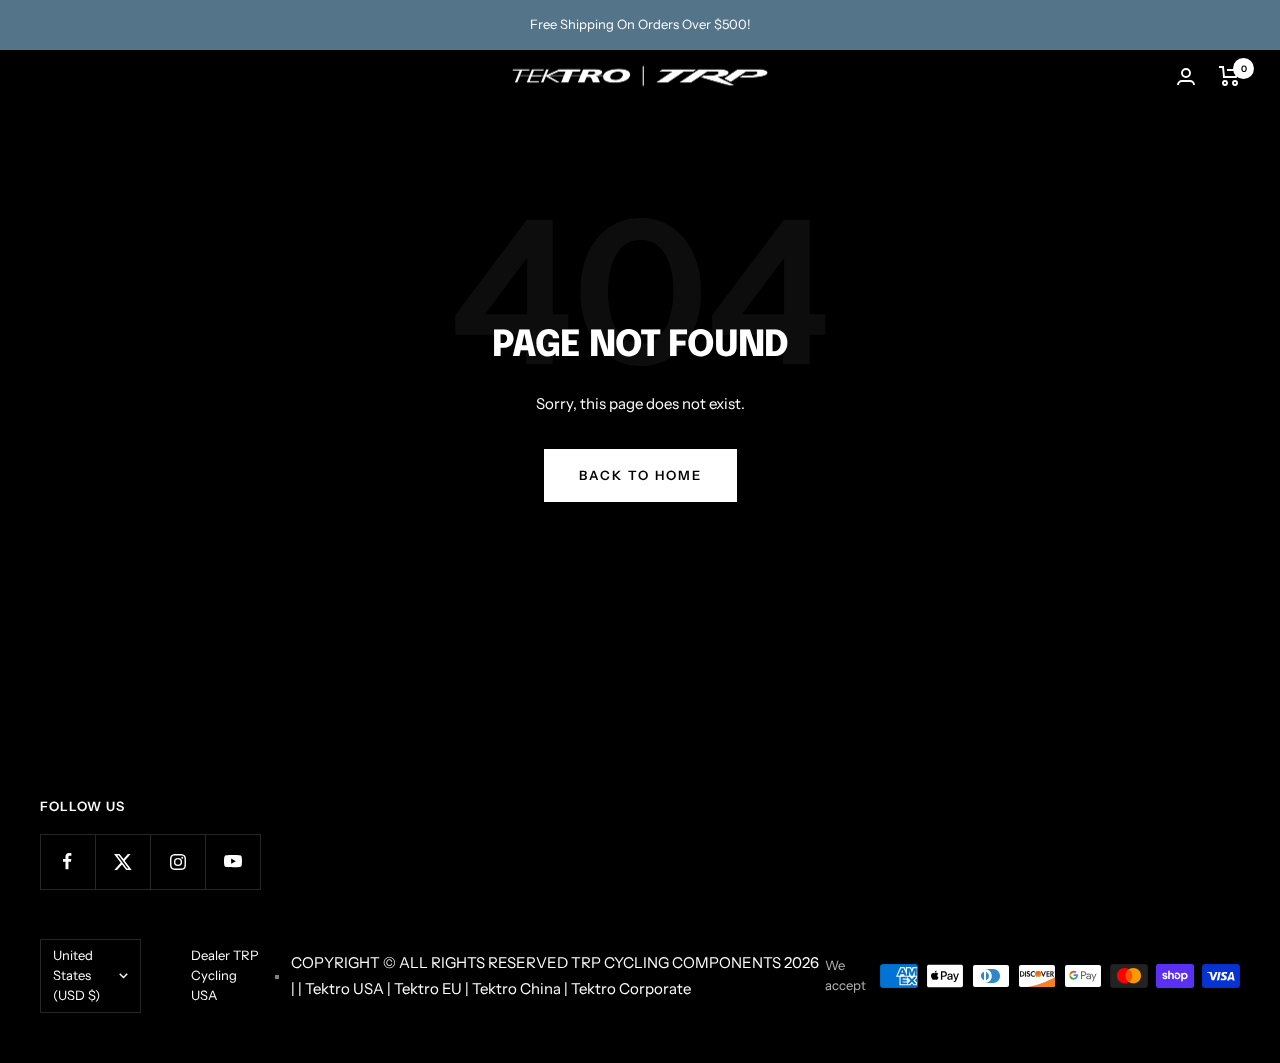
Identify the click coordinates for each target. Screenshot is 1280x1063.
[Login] (1186, 76)
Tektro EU (428, 988)
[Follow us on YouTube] (232, 861)
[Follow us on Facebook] (67, 861)
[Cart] (1229, 76)
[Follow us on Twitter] (122, 861)
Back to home (640, 475)
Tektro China (516, 988)
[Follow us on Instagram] (177, 861)
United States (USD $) (76, 975)
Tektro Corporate (631, 988)
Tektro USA (344, 988)
